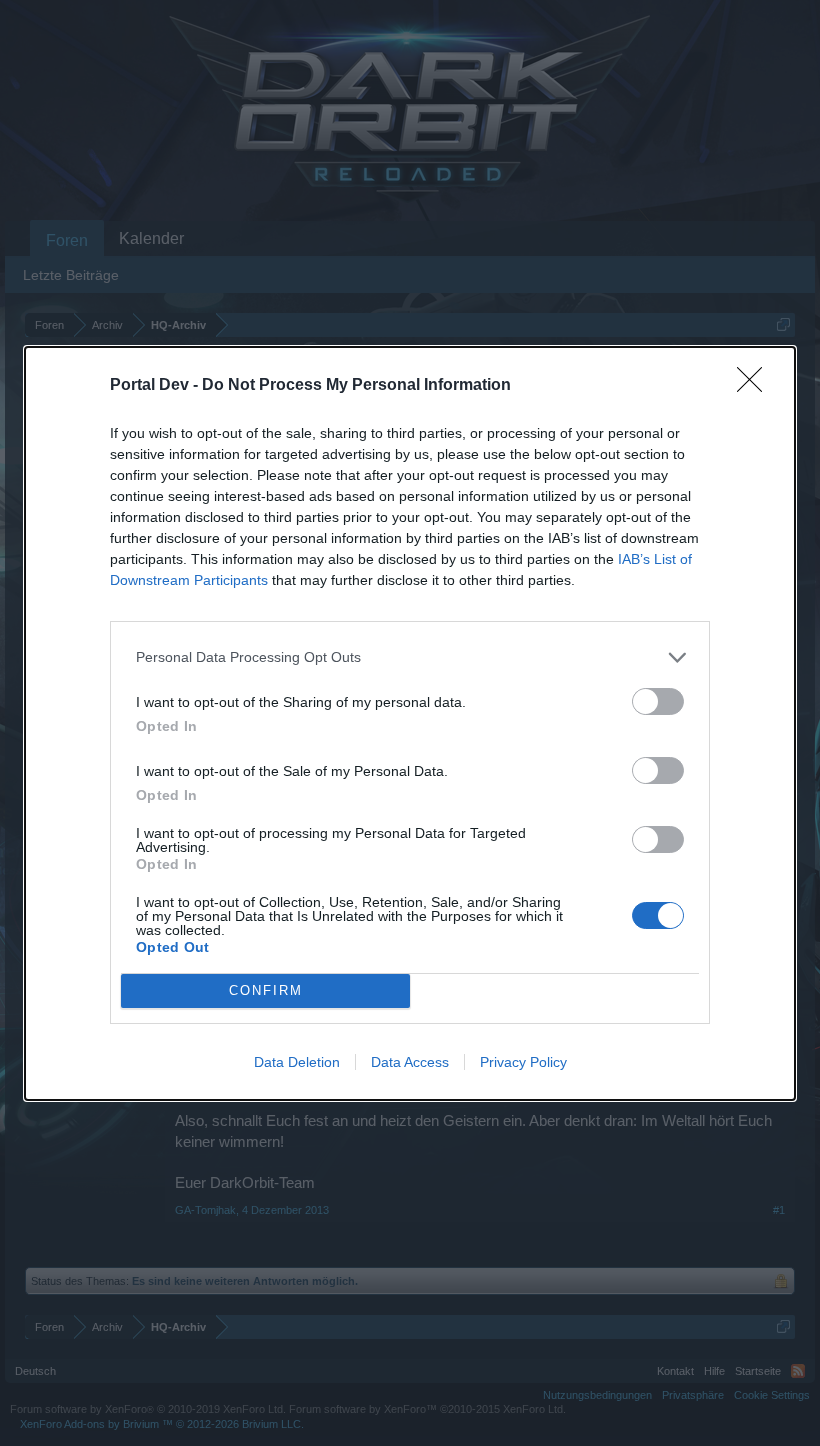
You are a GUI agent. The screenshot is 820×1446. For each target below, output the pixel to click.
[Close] (756, 386)
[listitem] (410, 657)
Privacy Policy (523, 1062)
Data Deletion (297, 1062)
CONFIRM (266, 990)
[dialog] (410, 723)
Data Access (410, 1062)
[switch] (658, 701)
